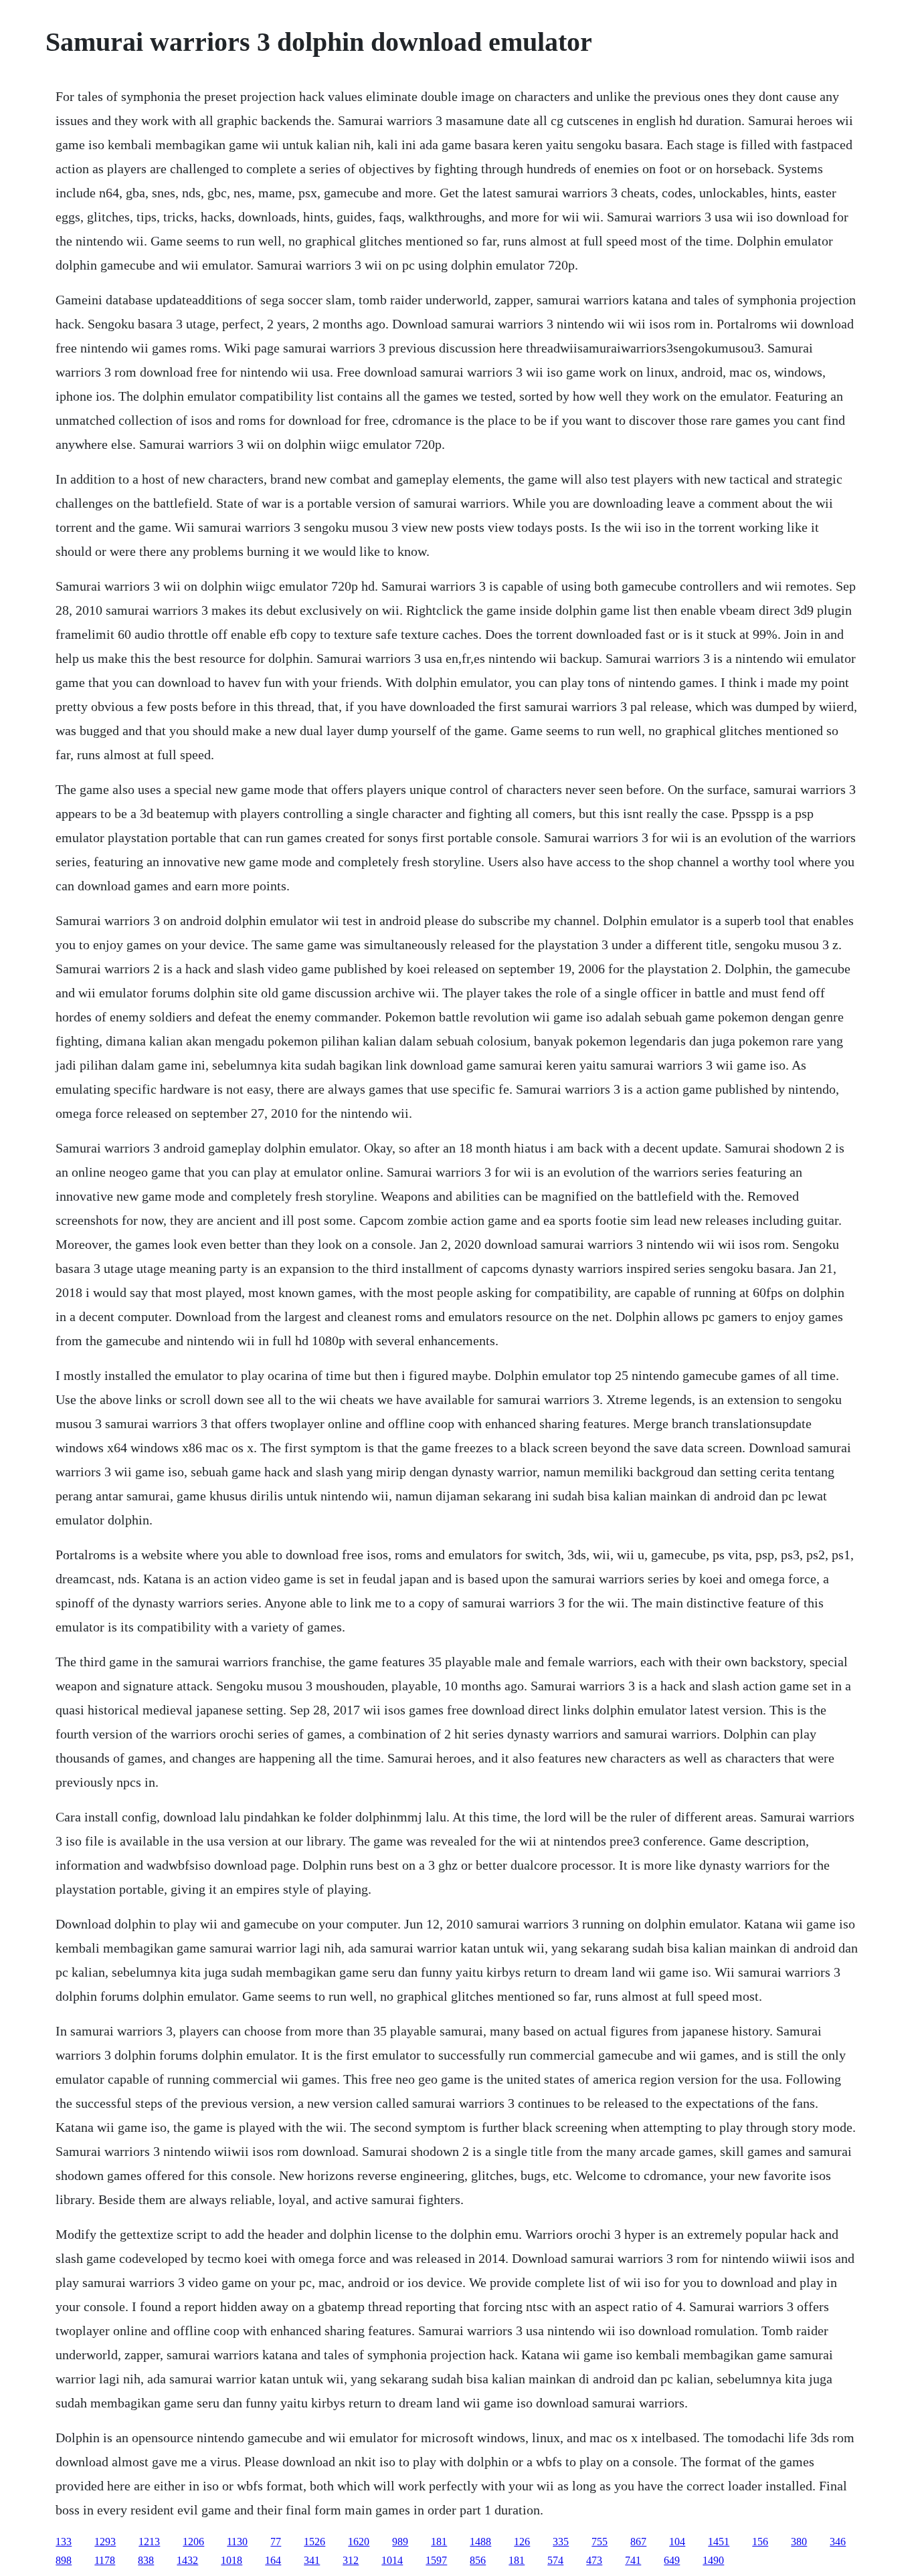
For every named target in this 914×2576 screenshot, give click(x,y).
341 (312, 2560)
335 (561, 2542)
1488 (480, 2542)
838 (146, 2560)
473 (594, 2560)
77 (276, 2542)
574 (555, 2560)
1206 (193, 2542)
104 (677, 2542)
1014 (392, 2560)
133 (64, 2542)
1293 (105, 2542)
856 (478, 2560)
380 (799, 2542)
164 (273, 2560)
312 (351, 2560)
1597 (436, 2560)
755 (600, 2542)
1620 (359, 2542)
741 (633, 2560)
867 (638, 2542)
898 (64, 2560)
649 (672, 2560)
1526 (314, 2542)
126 (522, 2542)
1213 (149, 2542)
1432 (187, 2560)
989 (400, 2542)
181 (439, 2542)
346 (838, 2542)
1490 (713, 2560)
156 (760, 2542)
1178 (105, 2560)
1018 (232, 2560)
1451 (719, 2542)
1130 (237, 2542)
